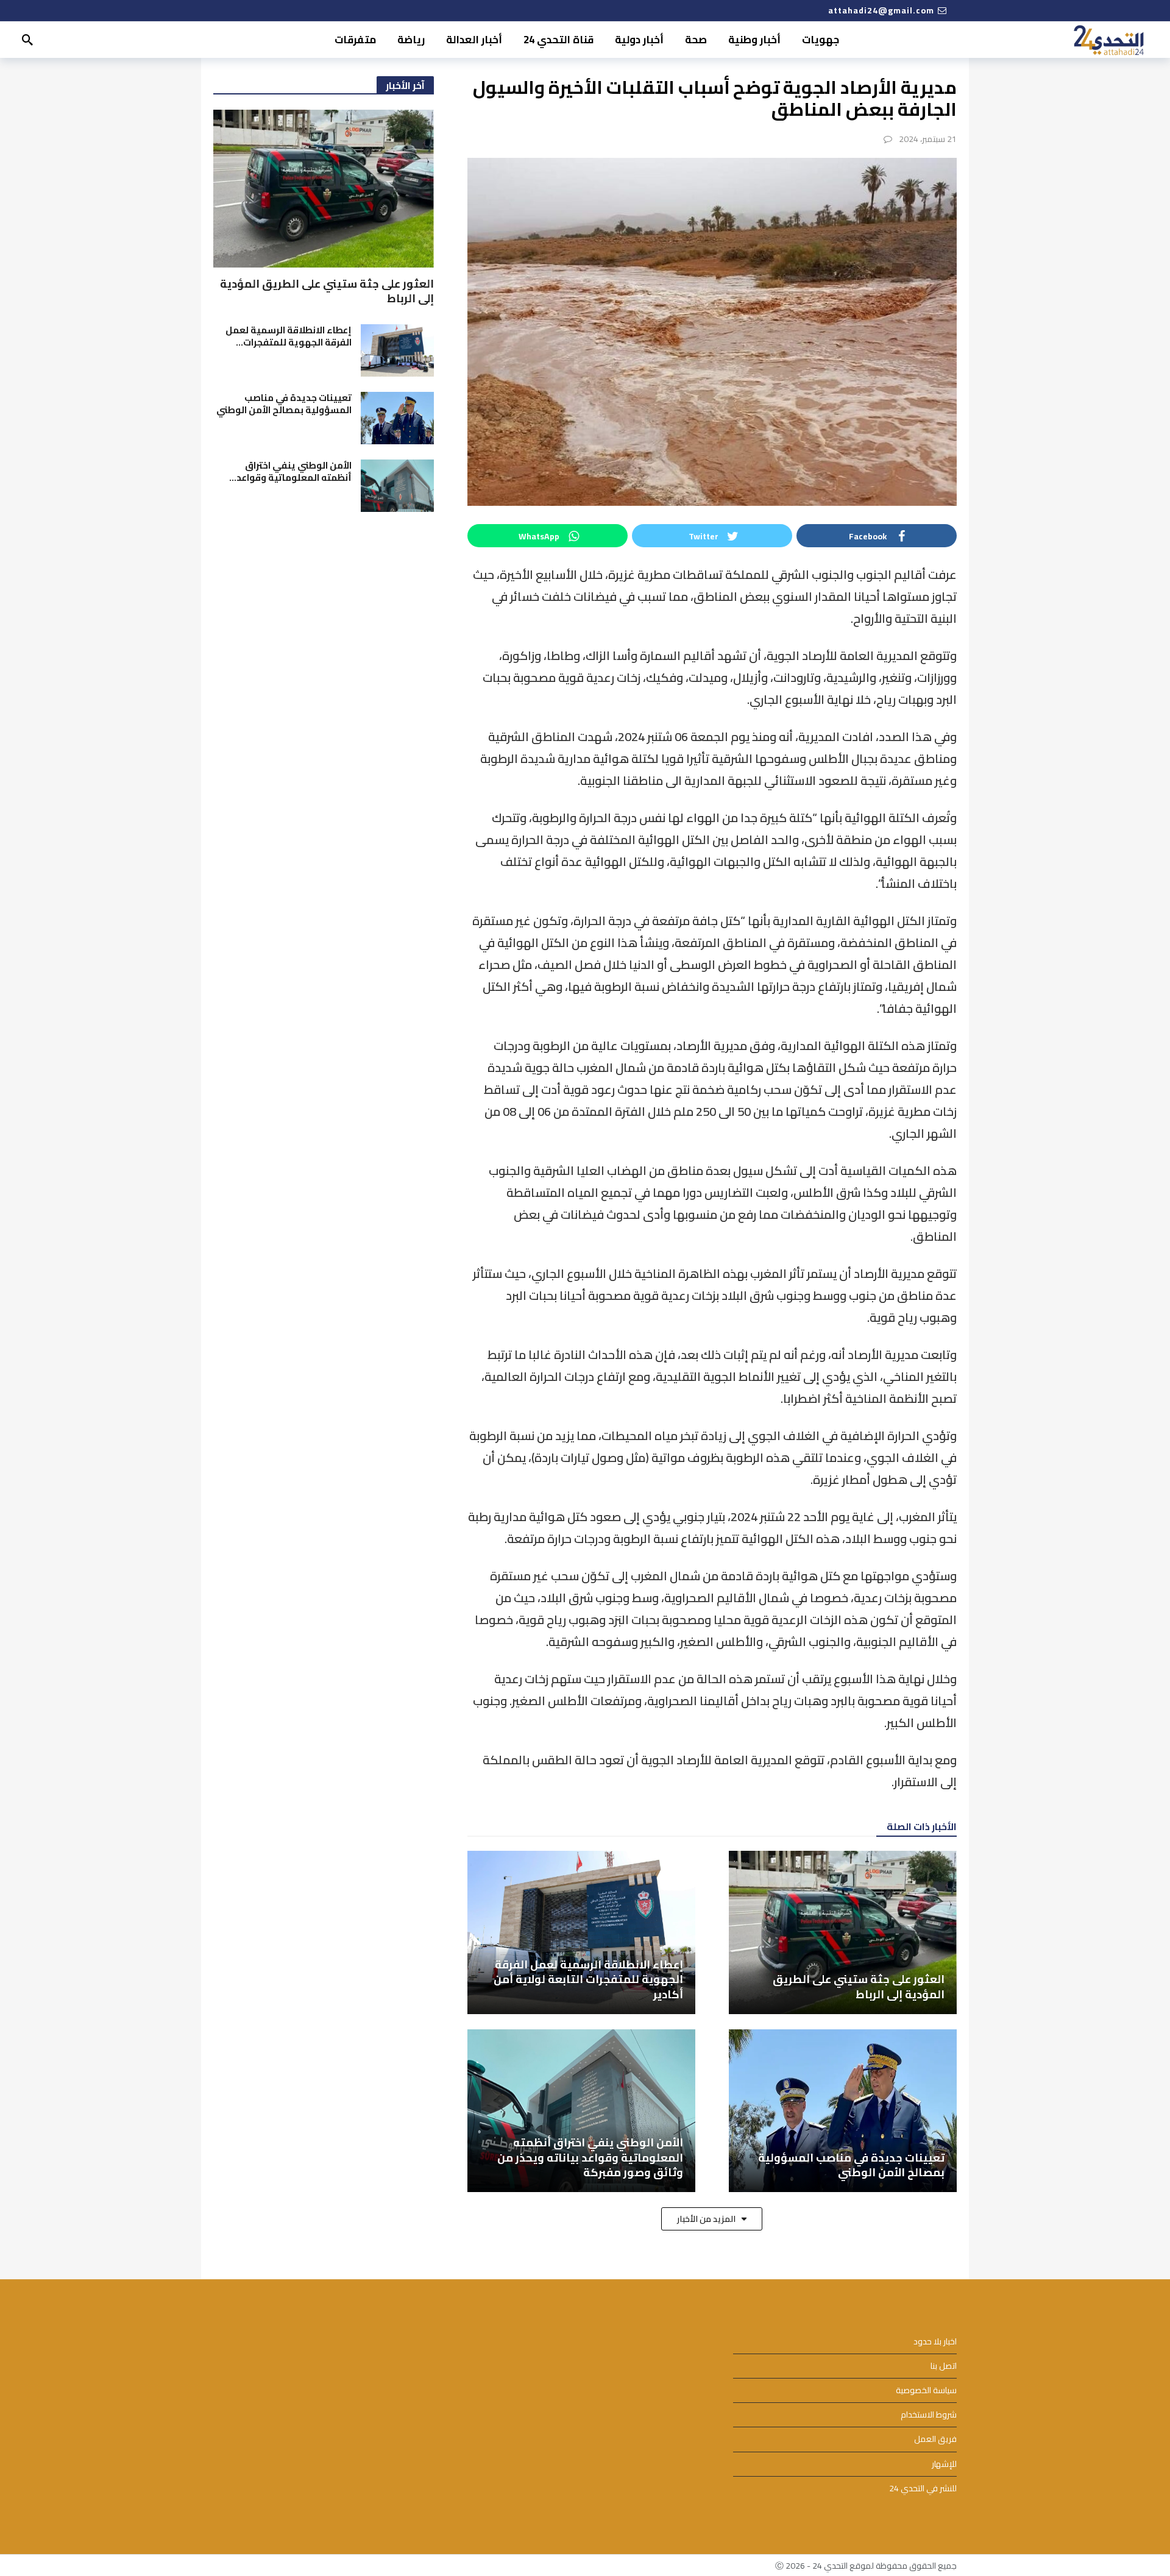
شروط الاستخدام (929, 2415)
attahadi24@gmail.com (881, 10)
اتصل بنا (944, 2366)
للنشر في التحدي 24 (923, 2489)
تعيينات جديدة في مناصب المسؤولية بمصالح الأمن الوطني (284, 404)
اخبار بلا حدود (935, 2342)
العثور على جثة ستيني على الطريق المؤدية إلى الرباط (327, 291)
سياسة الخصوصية (926, 2390)
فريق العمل (935, 2439)
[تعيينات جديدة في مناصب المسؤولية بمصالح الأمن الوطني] (843, 2111)
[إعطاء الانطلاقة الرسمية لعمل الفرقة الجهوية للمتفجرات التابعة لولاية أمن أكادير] (581, 1932)
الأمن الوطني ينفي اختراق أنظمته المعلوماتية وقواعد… (290, 471)
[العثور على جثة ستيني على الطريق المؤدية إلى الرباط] (843, 1932)
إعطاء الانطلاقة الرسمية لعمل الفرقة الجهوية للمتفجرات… (289, 336)
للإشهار (944, 2464)
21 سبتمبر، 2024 (928, 139)
